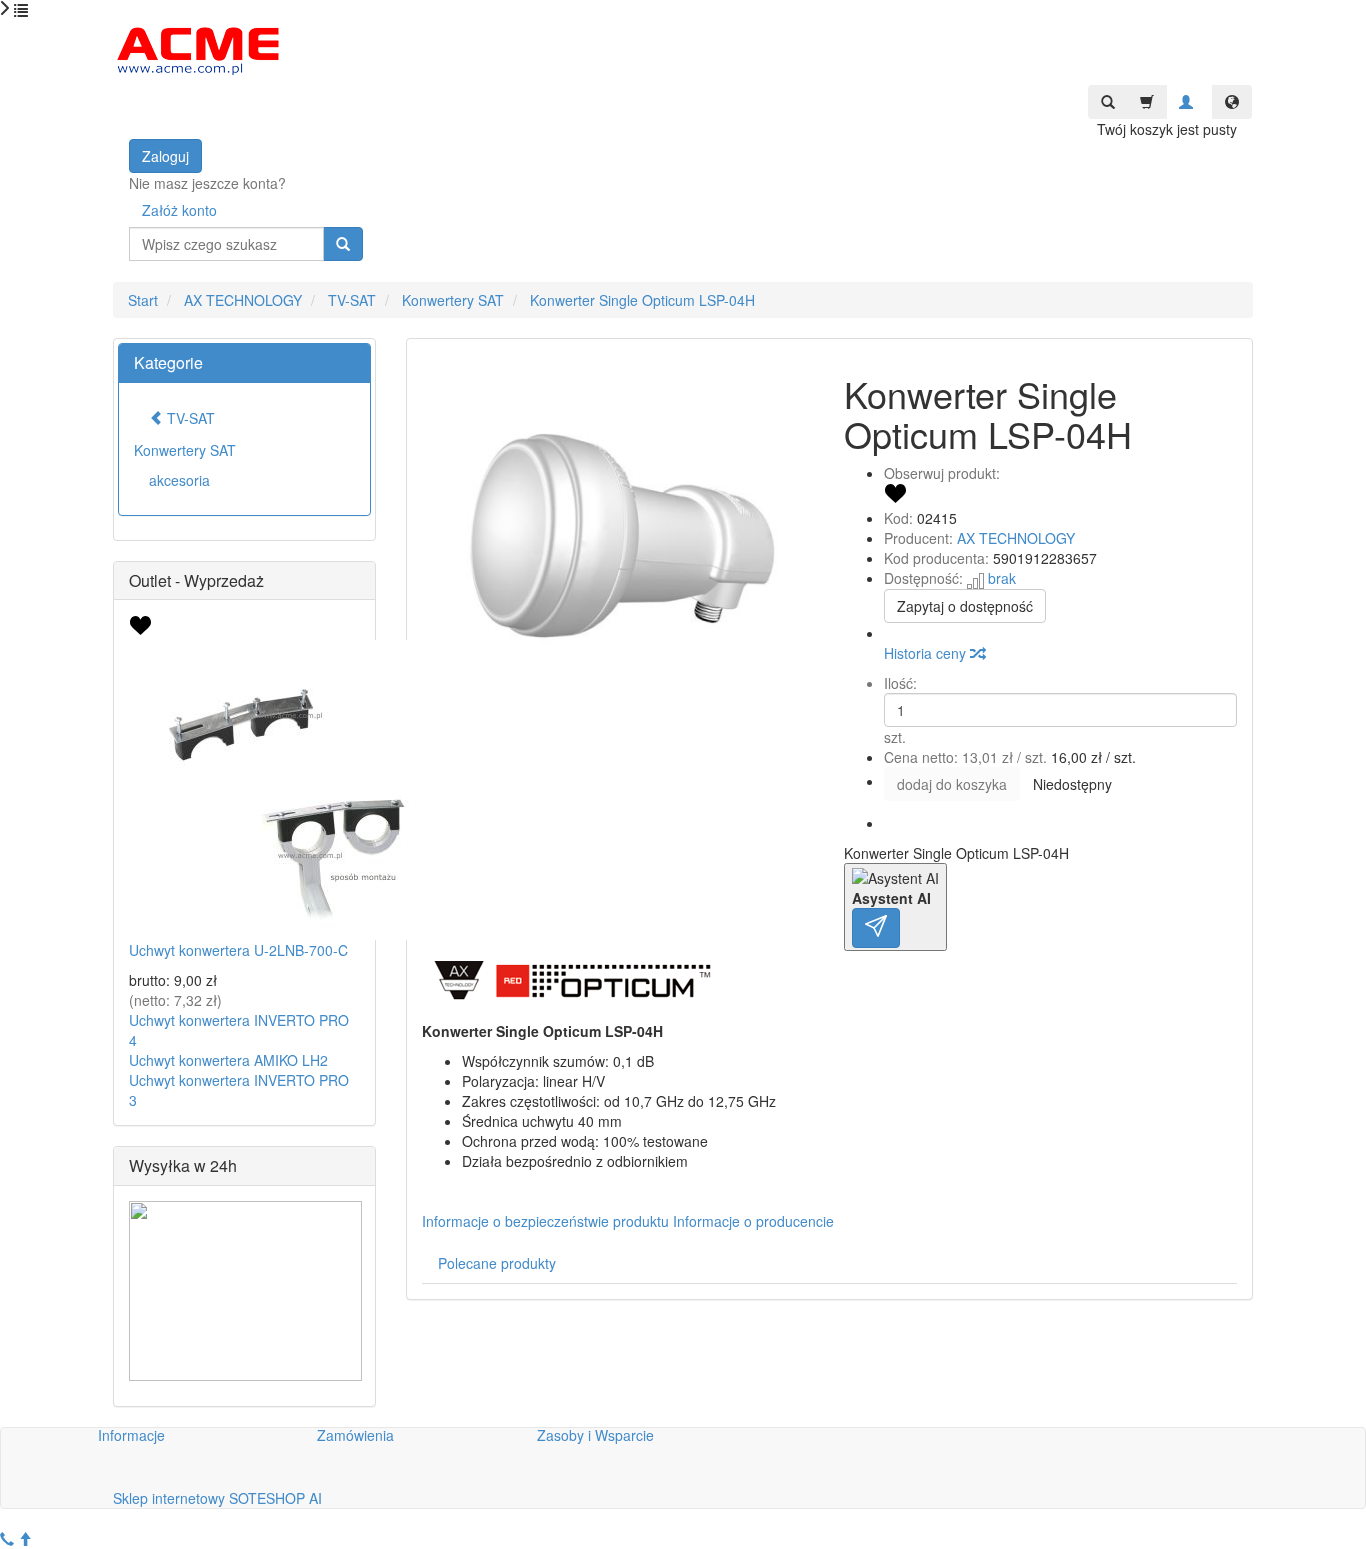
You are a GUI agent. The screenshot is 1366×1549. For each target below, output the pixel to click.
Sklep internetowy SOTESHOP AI (217, 1498)
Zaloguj (165, 156)
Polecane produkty (497, 1263)
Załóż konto (179, 210)
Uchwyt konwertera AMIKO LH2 (228, 1060)
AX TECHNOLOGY (1016, 538)
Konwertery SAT (185, 450)
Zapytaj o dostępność (965, 606)
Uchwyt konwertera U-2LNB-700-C (238, 950)
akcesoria (179, 480)
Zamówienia (355, 1435)
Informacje (131, 1435)
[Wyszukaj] (343, 244)
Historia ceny (927, 653)
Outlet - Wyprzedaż (196, 580)
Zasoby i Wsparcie (595, 1435)
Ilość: (900, 683)
